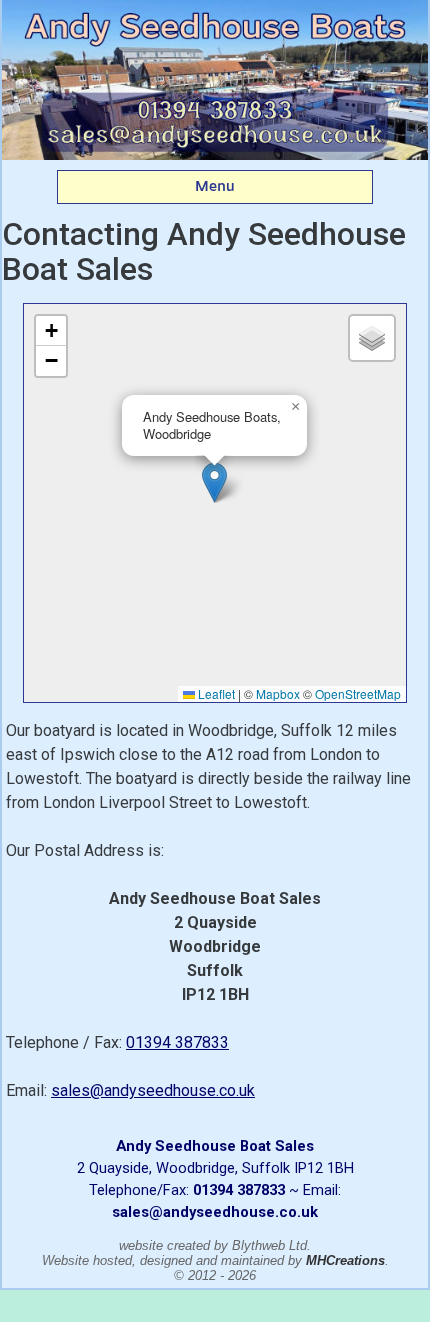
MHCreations (345, 1260)
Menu (215, 186)
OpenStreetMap (358, 693)
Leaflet (215, 693)
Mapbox (278, 693)
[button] (214, 482)
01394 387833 (177, 1042)
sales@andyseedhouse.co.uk (153, 1090)
